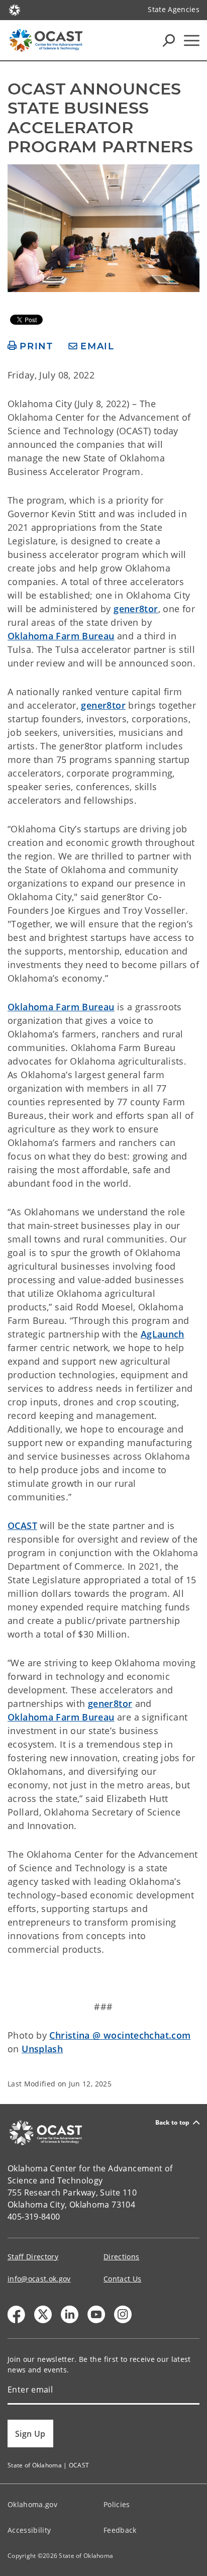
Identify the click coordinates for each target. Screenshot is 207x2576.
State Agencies (174, 9)
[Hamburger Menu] (192, 40)
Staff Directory (33, 2257)
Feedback (120, 2530)
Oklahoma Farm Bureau (61, 636)
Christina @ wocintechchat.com (120, 2035)
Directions (121, 2257)
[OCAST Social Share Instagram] (123, 2314)
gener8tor (136, 609)
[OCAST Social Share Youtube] (96, 2314)
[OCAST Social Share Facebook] (16, 2314)
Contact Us (122, 2279)
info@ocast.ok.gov (39, 2279)
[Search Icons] (169, 40)
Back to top (173, 2122)
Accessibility (29, 2530)
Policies (117, 2504)
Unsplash (42, 2049)
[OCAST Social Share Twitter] (43, 2314)
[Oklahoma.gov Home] (15, 9)
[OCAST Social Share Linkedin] (70, 2314)
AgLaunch (163, 1334)
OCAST (22, 1525)
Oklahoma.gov (32, 2504)
